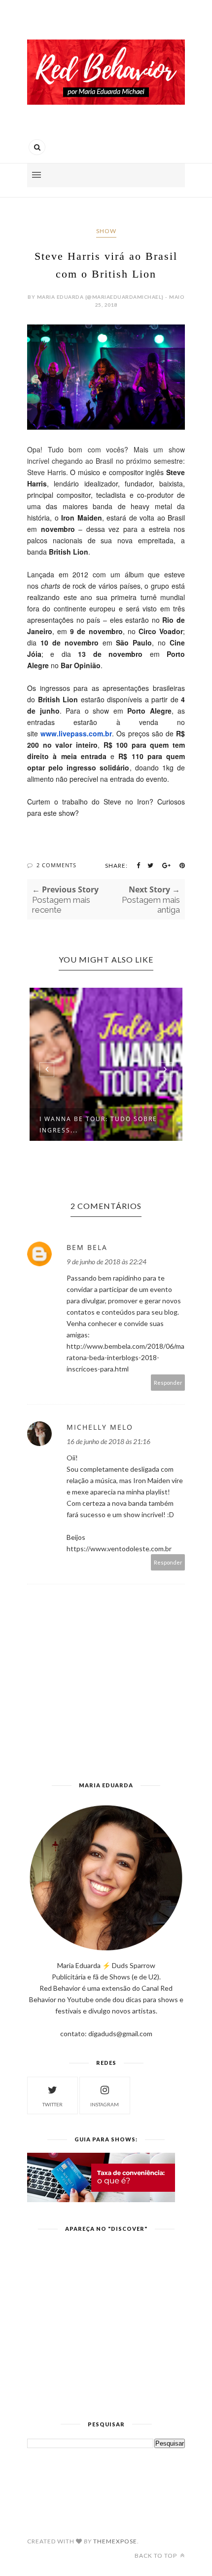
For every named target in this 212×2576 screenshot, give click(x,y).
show (106, 231)
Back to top (157, 2556)
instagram (105, 2104)
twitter (53, 2104)
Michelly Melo (100, 1427)
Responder (168, 1383)
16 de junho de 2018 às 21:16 (108, 1441)
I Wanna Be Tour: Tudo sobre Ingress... (98, 1125)
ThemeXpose (115, 2541)
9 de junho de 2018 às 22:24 (106, 1262)
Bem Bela (87, 1247)
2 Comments (56, 865)
